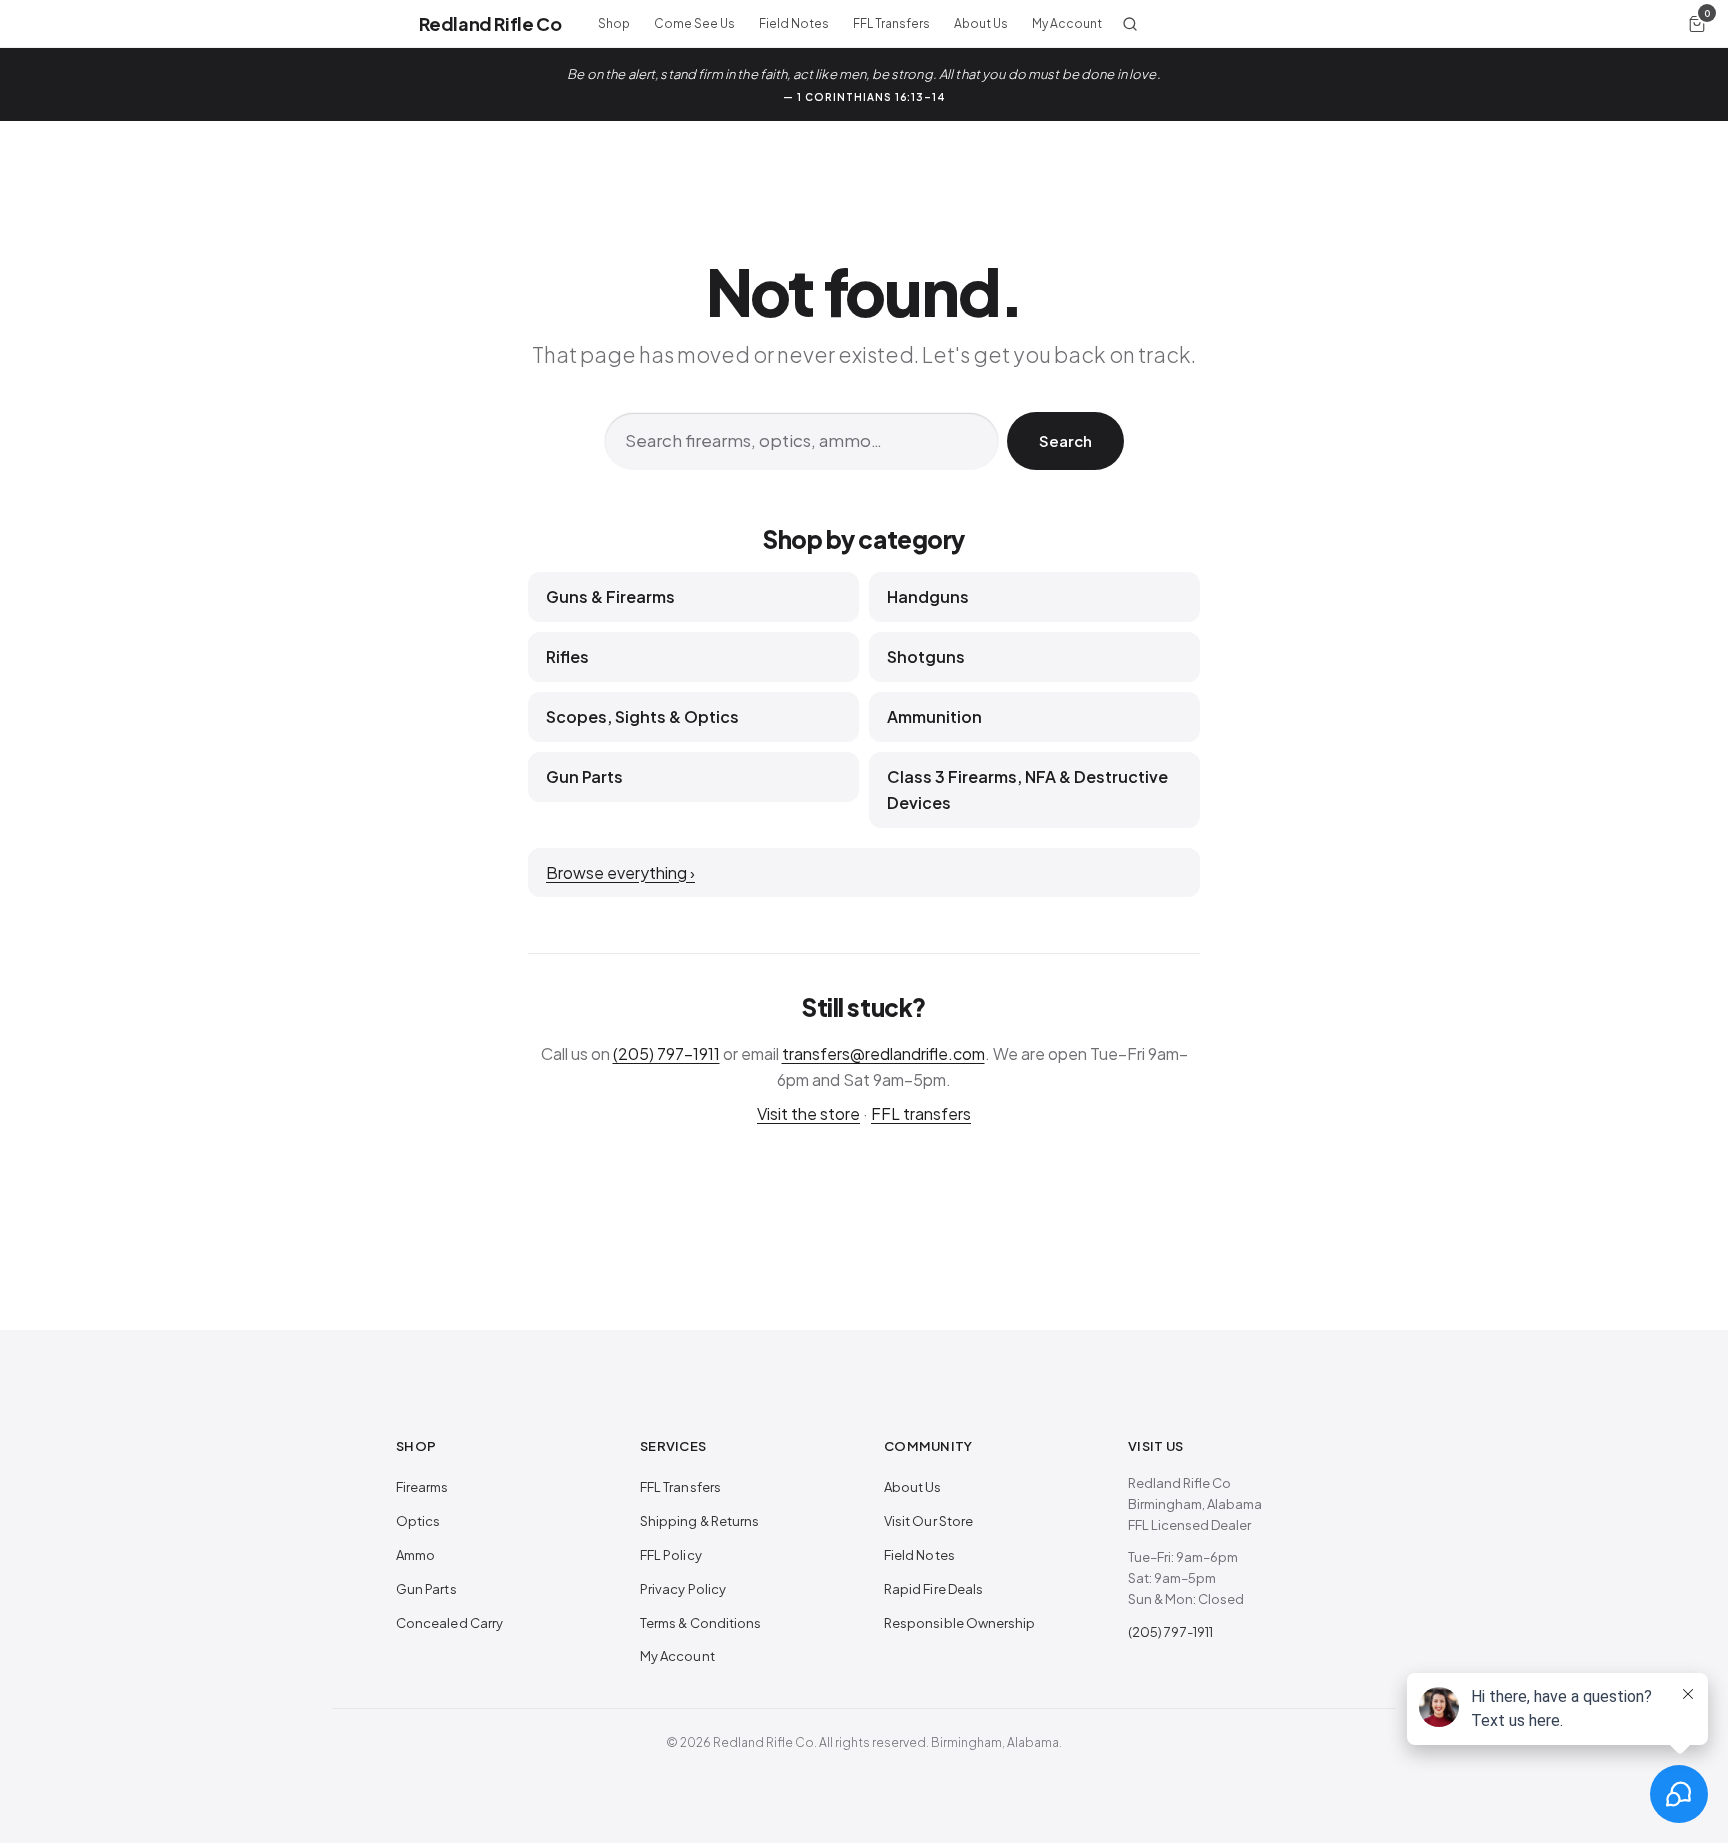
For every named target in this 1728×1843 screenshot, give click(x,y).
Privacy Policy (683, 1589)
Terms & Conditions (700, 1623)
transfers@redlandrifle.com (883, 1053)
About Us (981, 23)
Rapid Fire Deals (933, 1589)
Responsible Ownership (959, 1623)
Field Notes (794, 23)
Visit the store (808, 1113)
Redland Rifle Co (490, 23)
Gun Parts (426, 1589)
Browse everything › (620, 872)
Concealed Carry (449, 1623)
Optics (418, 1521)
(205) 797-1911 (666, 1053)
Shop (614, 23)
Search (1065, 440)
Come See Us (694, 23)
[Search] (1130, 24)
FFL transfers (921, 1113)
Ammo (415, 1555)
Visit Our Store (928, 1521)
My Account (1067, 23)
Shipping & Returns (699, 1521)
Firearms (422, 1487)
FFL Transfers (891, 23)
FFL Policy (671, 1555)
